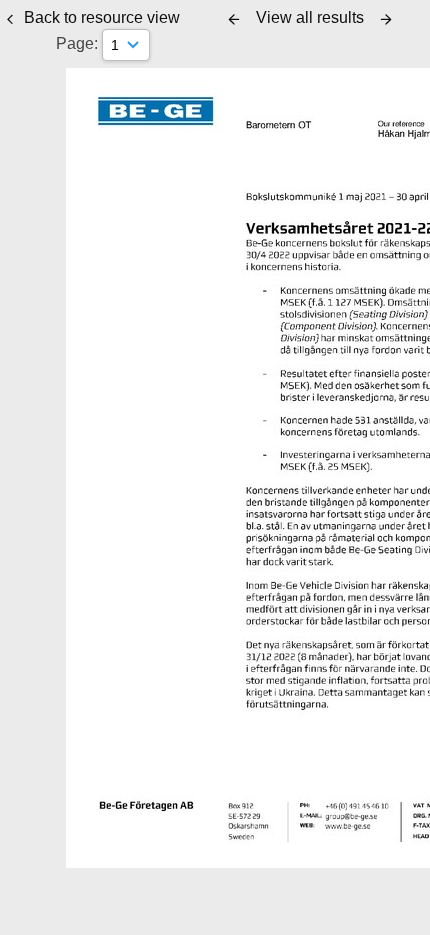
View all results (310, 17)
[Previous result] (234, 19)
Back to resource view (102, 17)
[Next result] (386, 19)
